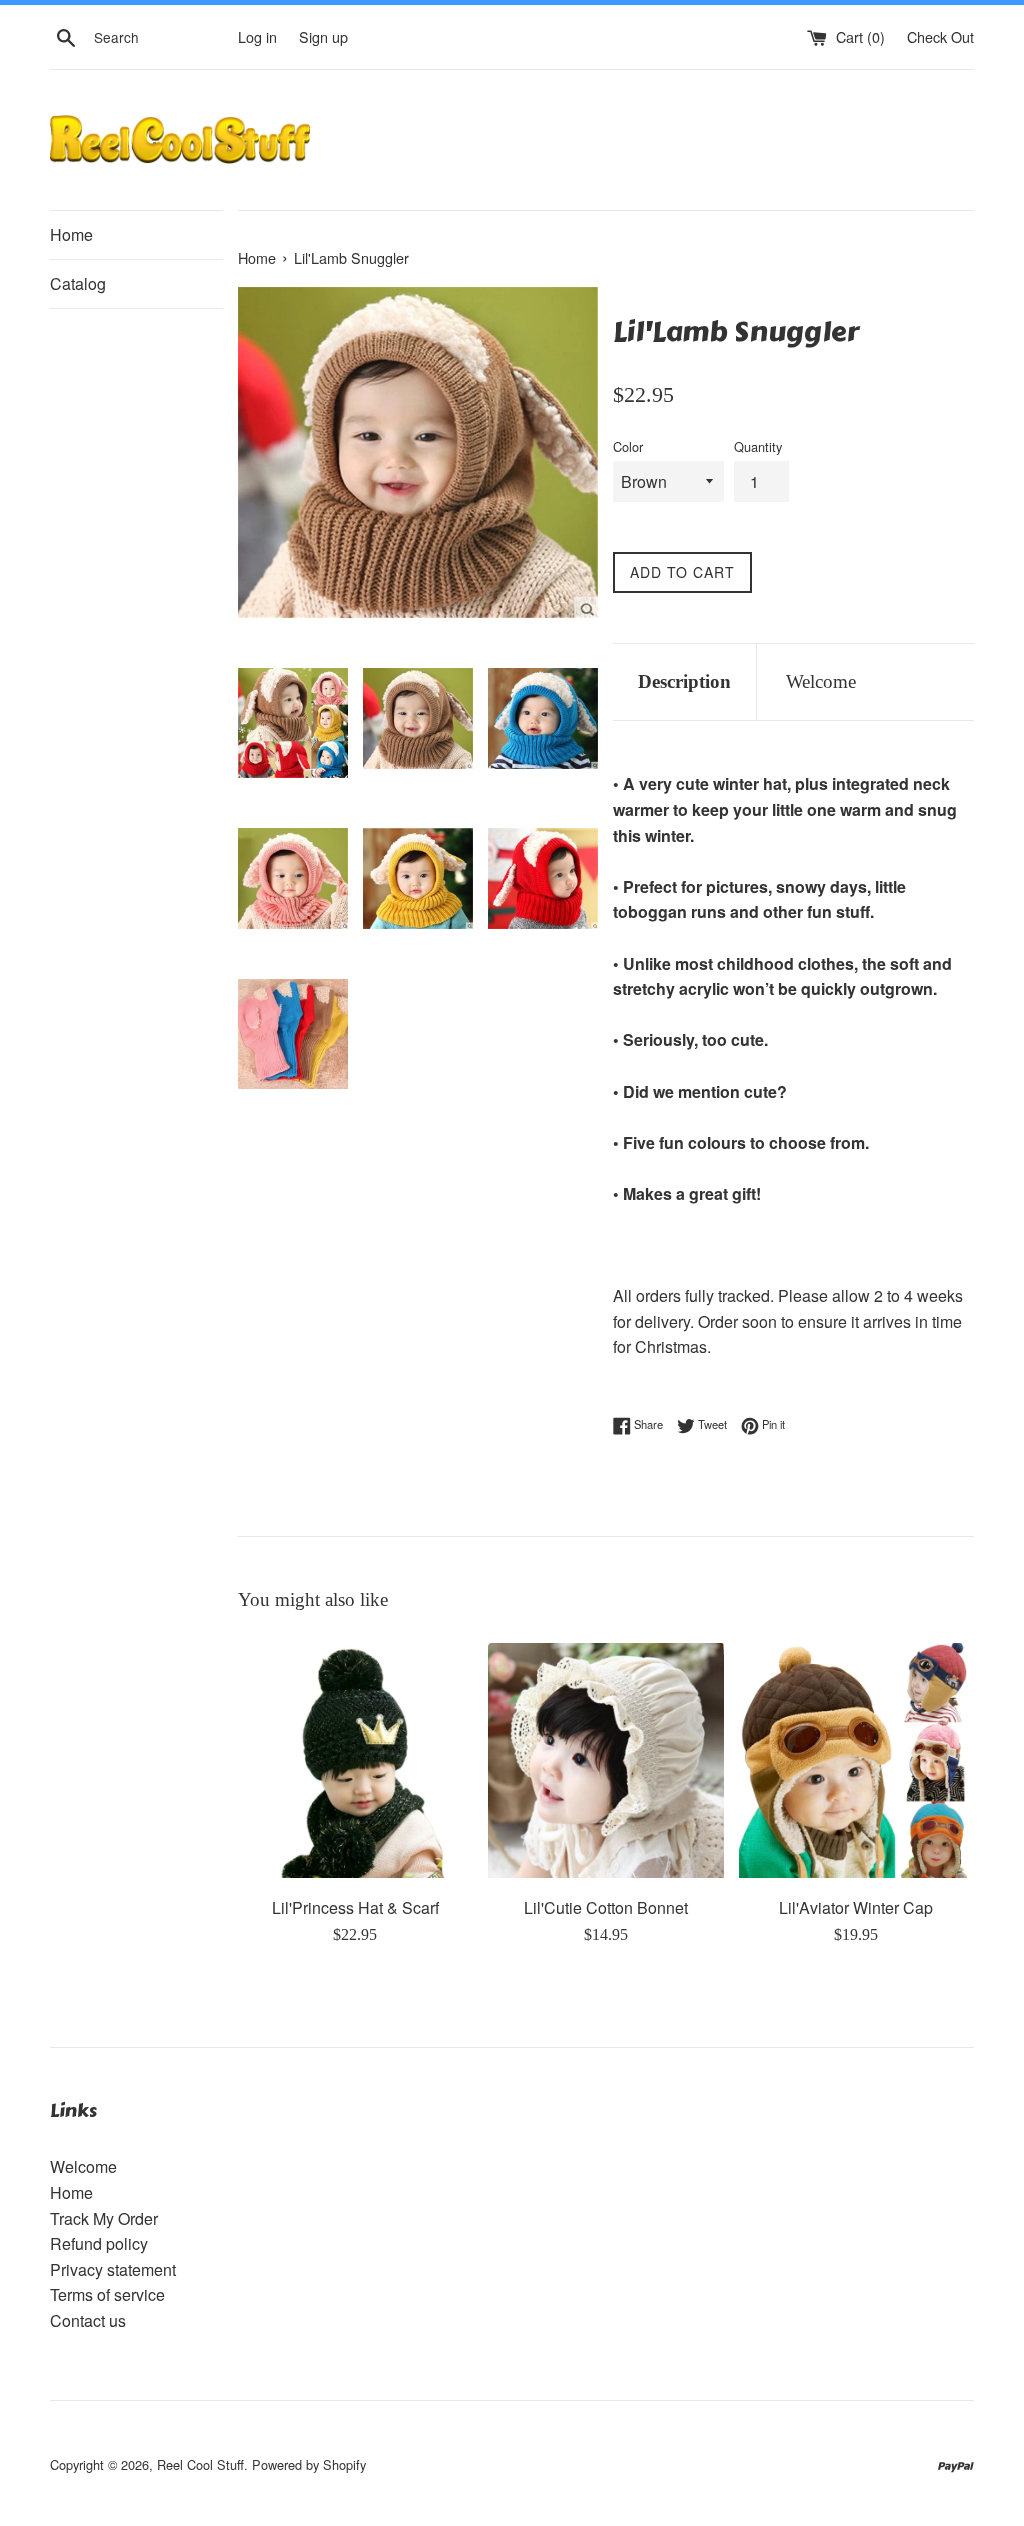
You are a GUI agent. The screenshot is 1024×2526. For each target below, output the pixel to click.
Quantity (758, 446)
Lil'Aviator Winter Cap (856, 1907)
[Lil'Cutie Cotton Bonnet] (605, 1760)
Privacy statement (113, 2269)
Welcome (821, 681)
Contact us (88, 2320)
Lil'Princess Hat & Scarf (355, 1907)
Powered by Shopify (309, 2464)
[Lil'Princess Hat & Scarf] (355, 1760)
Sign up (323, 36)
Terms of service (107, 2294)
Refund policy (99, 2243)
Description (684, 681)
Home (71, 234)
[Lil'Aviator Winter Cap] (856, 1760)
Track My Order (104, 2218)
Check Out (940, 36)
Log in (257, 36)
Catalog (78, 283)
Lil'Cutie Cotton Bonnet (606, 1907)
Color (628, 446)
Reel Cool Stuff (200, 2464)
